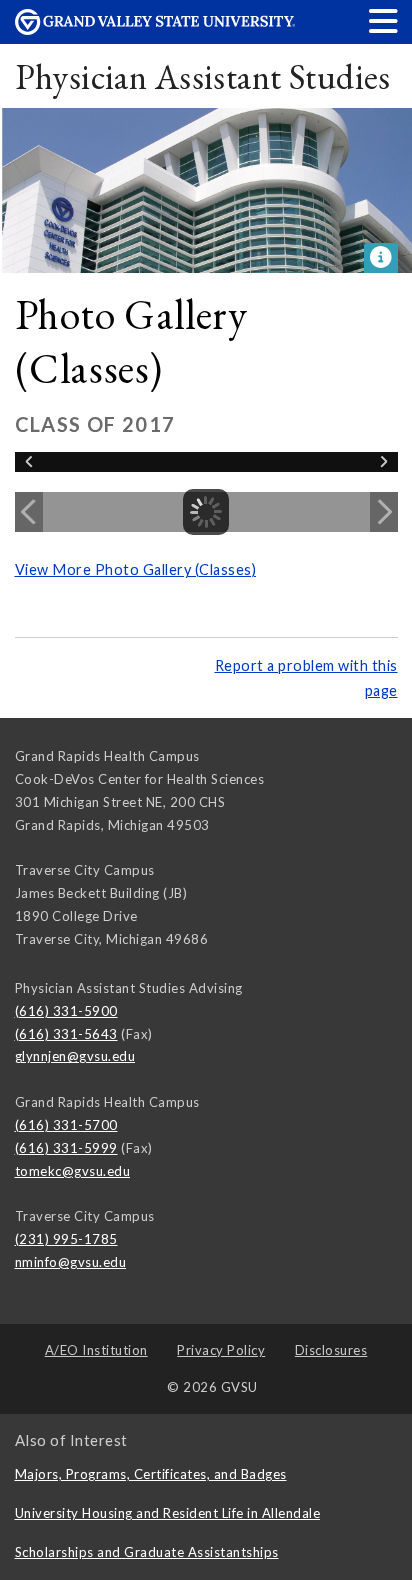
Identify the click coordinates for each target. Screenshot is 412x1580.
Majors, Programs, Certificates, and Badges (151, 1474)
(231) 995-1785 (66, 1239)
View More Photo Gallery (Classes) (136, 569)
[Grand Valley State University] (155, 29)
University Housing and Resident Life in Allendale (168, 1513)
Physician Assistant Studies (203, 76)
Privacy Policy (221, 1350)
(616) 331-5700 (66, 1125)
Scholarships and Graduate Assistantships (147, 1552)
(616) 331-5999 (66, 1148)
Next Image (384, 512)
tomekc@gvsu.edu (73, 1171)
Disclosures (331, 1350)
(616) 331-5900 (66, 1011)
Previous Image (29, 512)
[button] (384, 20)
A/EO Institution (96, 1350)
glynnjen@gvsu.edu (75, 1056)
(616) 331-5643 (66, 1034)
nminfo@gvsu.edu (71, 1262)
